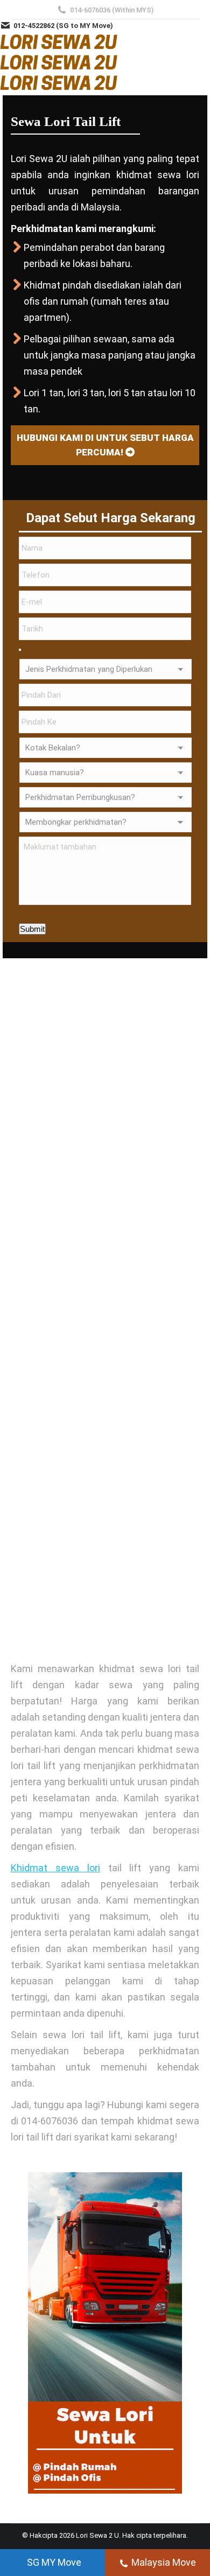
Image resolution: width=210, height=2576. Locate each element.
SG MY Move (54, 2562)
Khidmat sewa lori (55, 1868)
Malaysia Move (164, 2562)
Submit (32, 929)
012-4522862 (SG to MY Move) (63, 26)
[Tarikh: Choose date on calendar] (20, 650)
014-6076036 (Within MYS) (112, 10)
